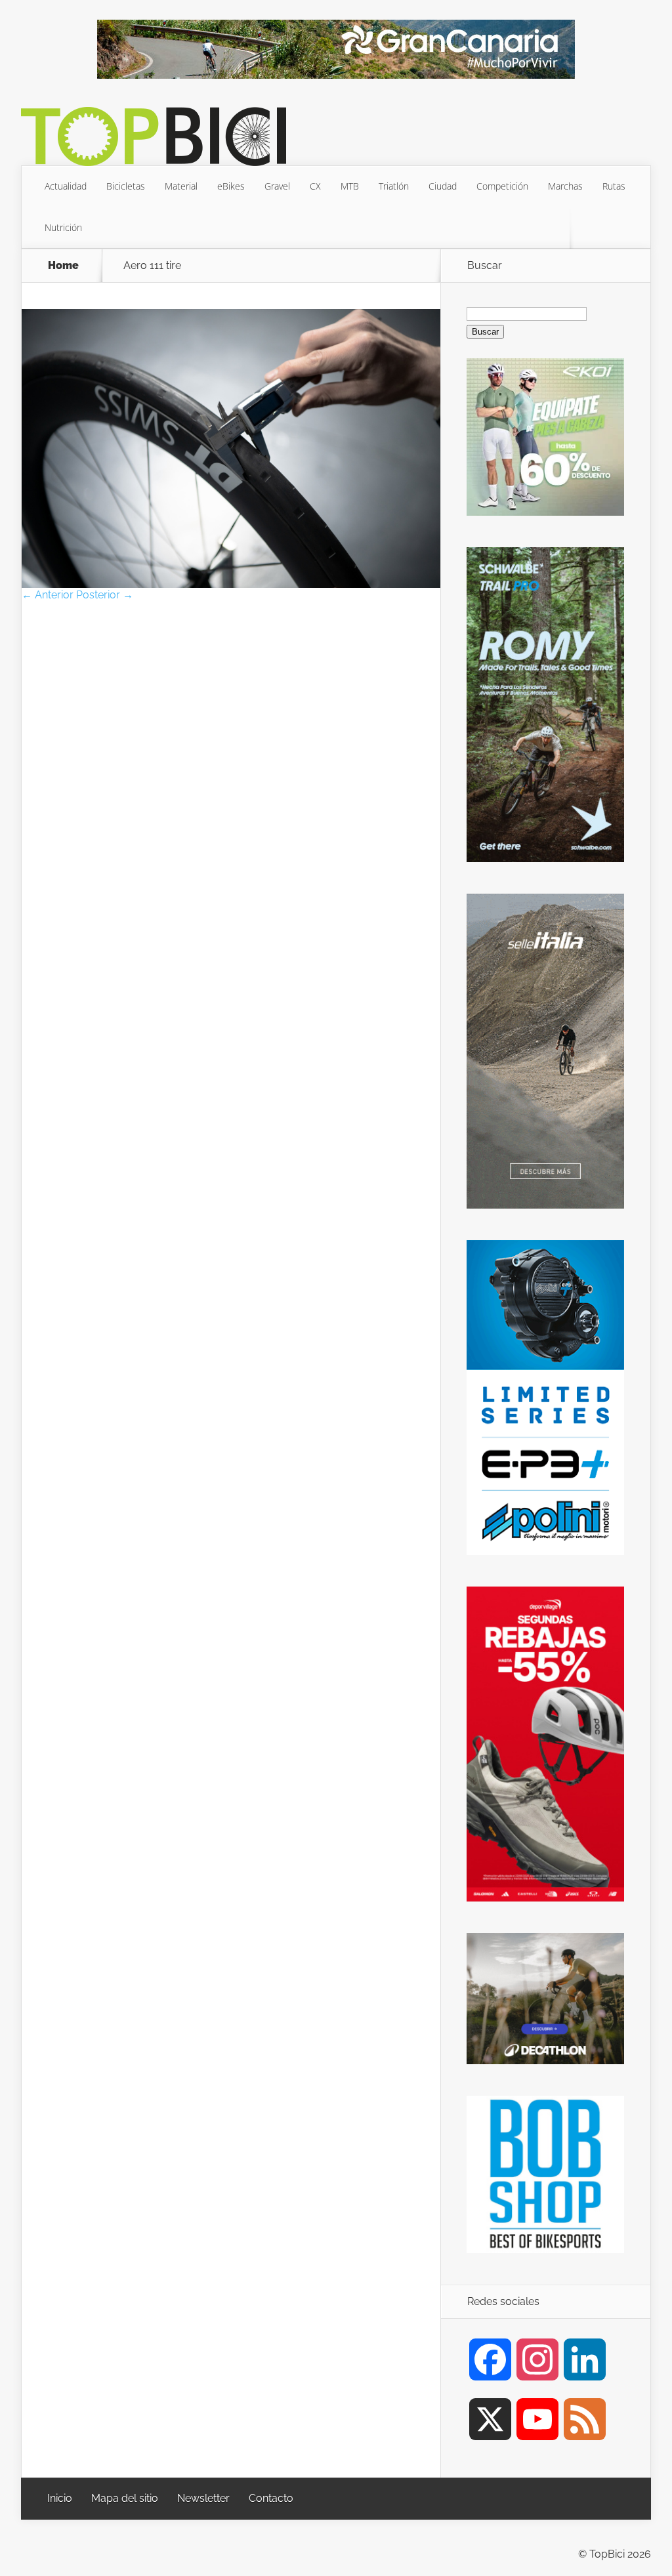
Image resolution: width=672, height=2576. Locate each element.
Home (63, 266)
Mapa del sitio (125, 2498)
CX (315, 186)
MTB (350, 186)
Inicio (60, 2498)
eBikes (231, 186)
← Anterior (48, 595)
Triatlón (394, 186)
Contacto (271, 2498)
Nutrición (63, 227)
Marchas (565, 186)
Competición (502, 186)
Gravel (277, 186)
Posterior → (105, 595)
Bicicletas (126, 186)
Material (181, 186)
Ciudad (443, 186)
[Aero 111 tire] (231, 584)
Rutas (614, 186)
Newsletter (203, 2498)
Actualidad (66, 186)
